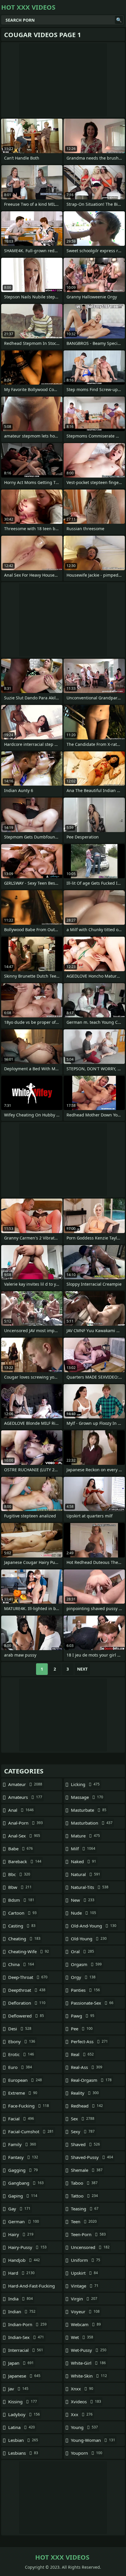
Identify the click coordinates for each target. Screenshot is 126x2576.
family (22, 2144)
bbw (20, 1887)
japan (21, 2363)
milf (83, 1849)
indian (22, 2312)
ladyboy (24, 2414)
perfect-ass (89, 2041)
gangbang (26, 2183)
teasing (85, 2209)
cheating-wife (29, 1951)
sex (83, 2119)
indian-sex (26, 2337)
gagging (23, 2170)
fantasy (23, 2157)
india (21, 2299)
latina (22, 2427)
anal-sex (24, 1836)
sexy (83, 2131)
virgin (84, 2299)
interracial (26, 2350)
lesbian (23, 2440)
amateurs (25, 1797)
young (84, 2427)
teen (84, 2221)
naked (84, 1861)
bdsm (21, 1900)
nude (84, 1913)
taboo (84, 2183)
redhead (87, 2106)
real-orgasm (91, 2080)
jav (18, 2389)
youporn (87, 2453)
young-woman (93, 2440)
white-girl (88, 2363)
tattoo (84, 2196)
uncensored (90, 2247)
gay (19, 2209)
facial (21, 2119)
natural (86, 1874)
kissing (23, 2402)
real (82, 2054)
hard (21, 2273)
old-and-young (94, 1926)
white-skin (89, 2376)
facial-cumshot (31, 2131)
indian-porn (27, 2324)
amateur (25, 1784)
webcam (86, 2324)
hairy (21, 2234)
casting (22, 1926)
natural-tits (90, 1887)
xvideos (86, 2402)
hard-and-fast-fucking (31, 2287)
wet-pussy (89, 2350)
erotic (21, 2054)
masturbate (89, 1810)
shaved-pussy (92, 2157)
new (83, 1900)
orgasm (86, 1964)
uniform (86, 2260)
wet (82, 2337)
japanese (24, 2376)
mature (85, 1836)
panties (85, 1990)
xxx (82, 2414)
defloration (27, 2003)
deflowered (26, 2016)
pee (82, 2029)
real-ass (87, 2067)
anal (21, 1810)
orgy (83, 1977)
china (21, 1964)
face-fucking (29, 2106)
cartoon (22, 1913)
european (25, 2080)
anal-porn (25, 1823)
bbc (19, 1874)
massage (87, 1797)
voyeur (85, 2312)
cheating (24, 1939)
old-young (89, 1939)
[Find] (119, 20)
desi (20, 2029)
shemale (87, 2170)
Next (82, 1669)
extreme (23, 2093)
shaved (85, 2144)
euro (20, 2067)
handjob (24, 2260)
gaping (23, 2196)
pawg (83, 2016)
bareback (25, 1861)
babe (21, 1849)
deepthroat (27, 1990)
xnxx (82, 2389)
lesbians (23, 2453)
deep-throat (28, 1977)
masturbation (92, 1823)
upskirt (84, 2273)
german (24, 2221)
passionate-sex (92, 2003)
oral (82, 1951)
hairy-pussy (27, 2247)
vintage (85, 2286)
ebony (22, 2041)
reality (85, 2093)
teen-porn (88, 2234)
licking (85, 1784)
